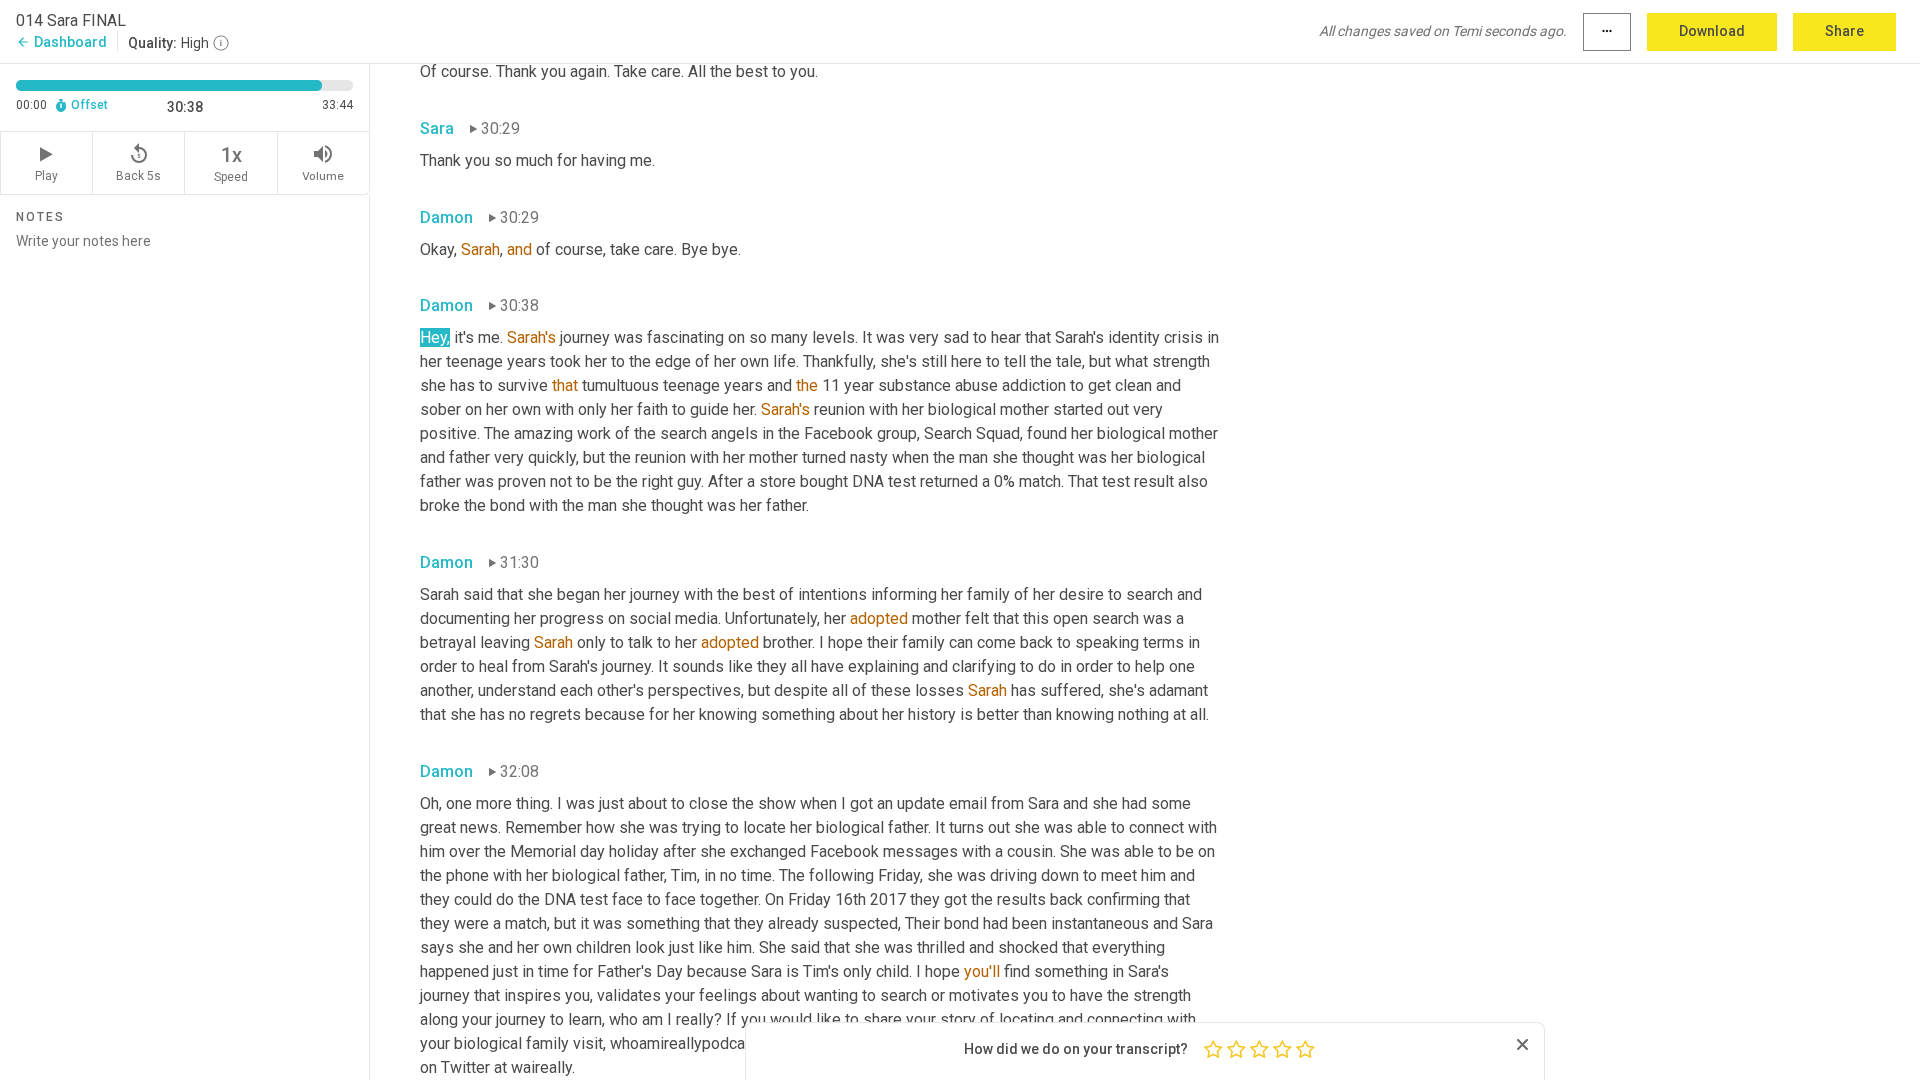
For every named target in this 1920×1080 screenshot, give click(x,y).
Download (1712, 31)
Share (1844, 31)
